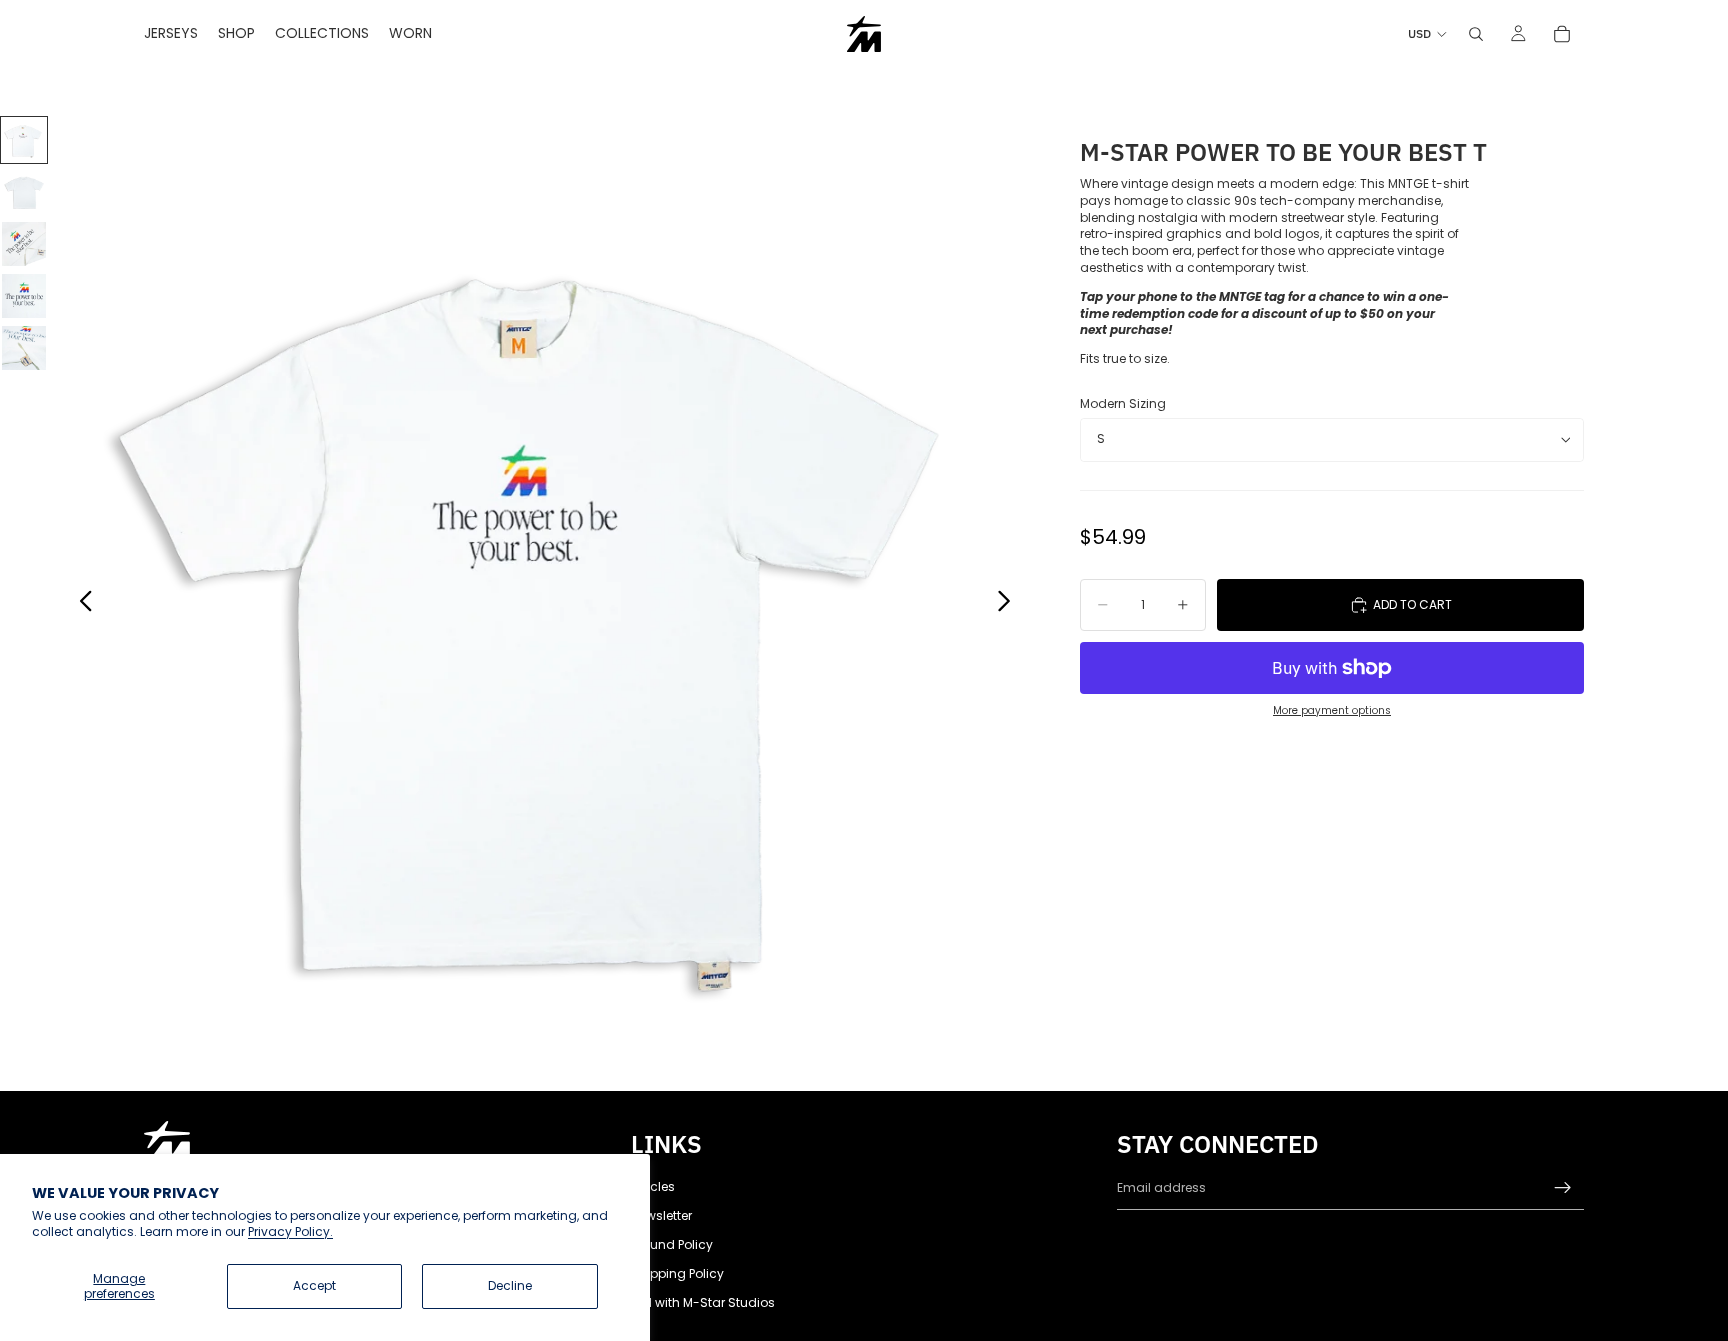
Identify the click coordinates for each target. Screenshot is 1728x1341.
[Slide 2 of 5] (24, 192)
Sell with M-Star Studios (703, 1302)
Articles (653, 1186)
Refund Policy (672, 1244)
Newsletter (661, 1215)
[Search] (1476, 34)
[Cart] (1562, 34)
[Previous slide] (80, 603)
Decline (510, 1285)
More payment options (1332, 711)
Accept (314, 1285)
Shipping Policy (677, 1273)
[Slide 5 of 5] (24, 348)
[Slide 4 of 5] (24, 296)
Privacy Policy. (290, 1231)
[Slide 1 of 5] (24, 140)
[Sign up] (1563, 1188)
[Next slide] (1009, 603)
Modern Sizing (1123, 403)
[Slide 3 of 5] (24, 244)
